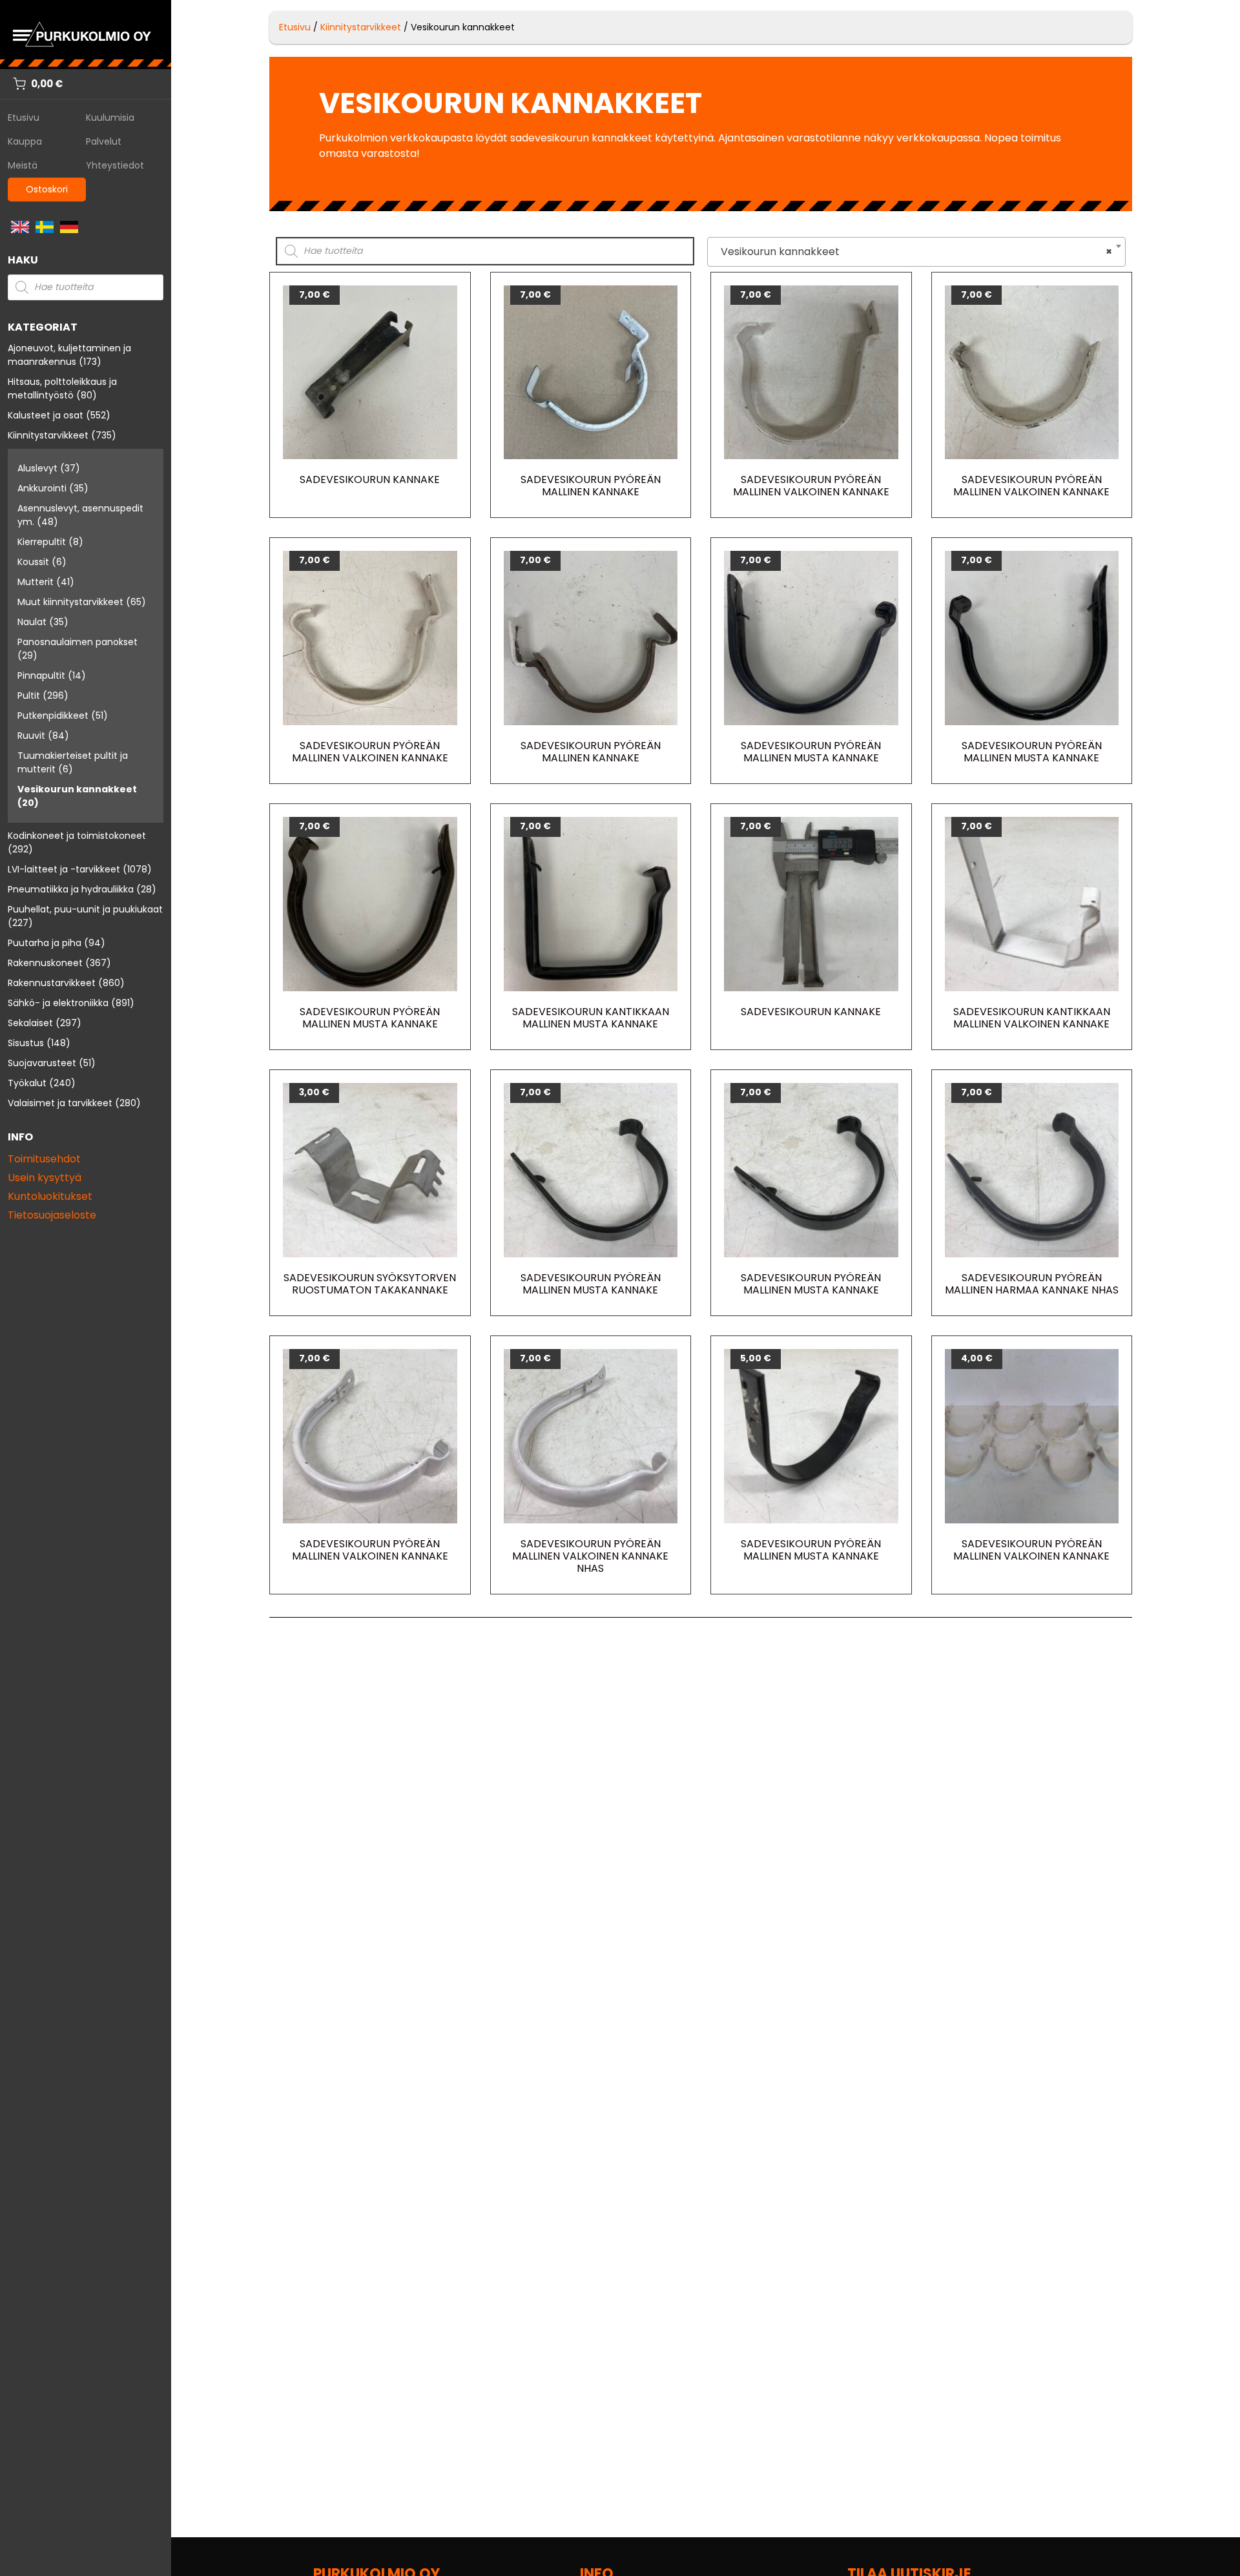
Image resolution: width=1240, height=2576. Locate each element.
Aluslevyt (37, 468)
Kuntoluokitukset (50, 1196)
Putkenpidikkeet (53, 716)
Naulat (32, 622)
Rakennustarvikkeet (52, 983)
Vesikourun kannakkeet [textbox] (913, 252)
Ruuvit (31, 736)
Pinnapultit (41, 675)
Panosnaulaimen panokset (77, 642)
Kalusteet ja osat (46, 415)
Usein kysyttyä (45, 1178)
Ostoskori (47, 189)
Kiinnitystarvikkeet (48, 435)
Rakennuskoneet (45, 963)
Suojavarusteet (42, 1063)
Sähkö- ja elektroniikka (58, 1003)
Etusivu (24, 118)
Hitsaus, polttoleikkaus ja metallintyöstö (62, 388)
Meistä (23, 165)
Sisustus (26, 1043)
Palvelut (104, 141)
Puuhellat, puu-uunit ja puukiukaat (85, 909)
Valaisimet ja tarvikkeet (60, 1103)
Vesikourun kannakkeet (77, 789)
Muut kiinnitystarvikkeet (70, 602)
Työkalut (27, 1083)
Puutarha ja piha (45, 943)
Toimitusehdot (44, 1159)
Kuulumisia (110, 118)
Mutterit (36, 582)
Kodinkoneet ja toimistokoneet (77, 836)
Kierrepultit (42, 542)
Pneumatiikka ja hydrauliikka (71, 889)
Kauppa (25, 141)
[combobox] (916, 252)
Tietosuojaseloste (52, 1215)
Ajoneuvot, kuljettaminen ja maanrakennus (69, 355)
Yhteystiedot (115, 165)
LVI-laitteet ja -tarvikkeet (64, 869)
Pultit (29, 696)
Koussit (33, 562)
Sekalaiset (30, 1023)
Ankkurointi (42, 488)
